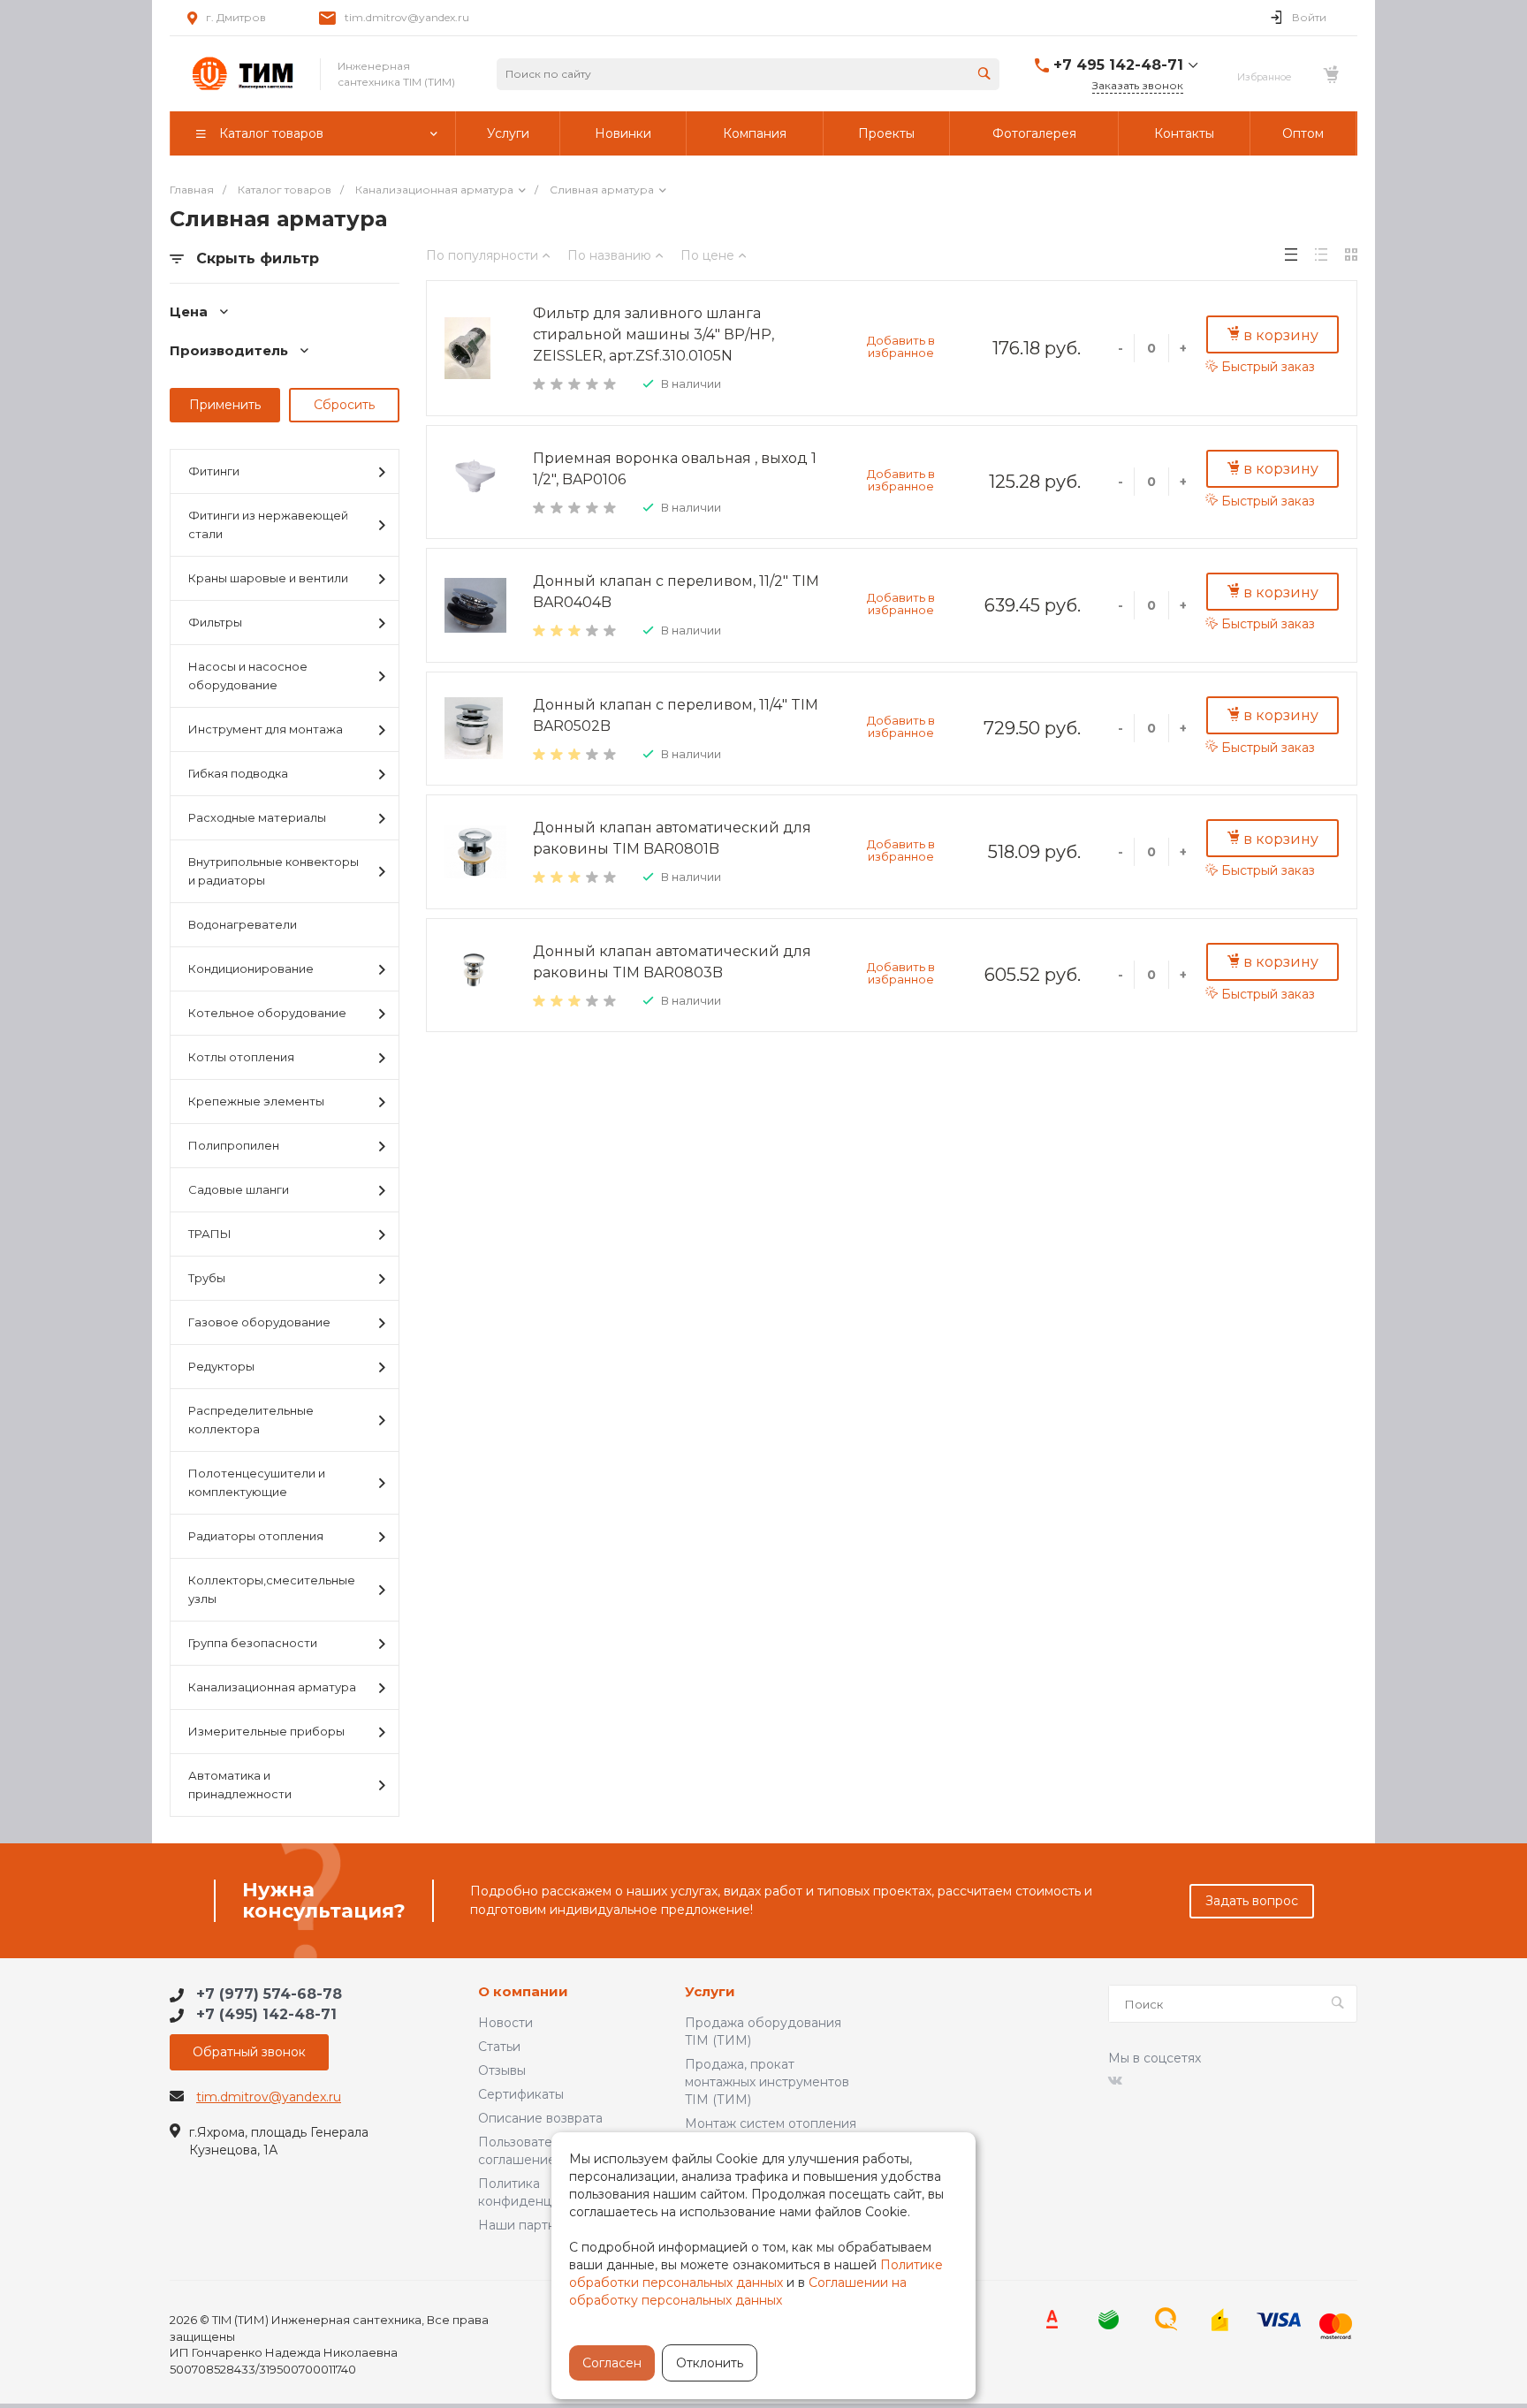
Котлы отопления (241, 1057)
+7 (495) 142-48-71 (266, 2014)
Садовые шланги (239, 1189)
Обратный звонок (249, 2052)
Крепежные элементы (256, 1101)
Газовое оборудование (259, 1322)
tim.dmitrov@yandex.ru (407, 17)
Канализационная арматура (272, 1687)
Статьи (499, 2047)
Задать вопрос (1252, 1901)
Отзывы (502, 2070)
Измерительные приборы (266, 1731)
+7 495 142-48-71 (1118, 65)
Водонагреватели (243, 924)
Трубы (207, 1278)
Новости (505, 2023)
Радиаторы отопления (256, 1536)
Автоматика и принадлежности (240, 1785)
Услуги (710, 1992)
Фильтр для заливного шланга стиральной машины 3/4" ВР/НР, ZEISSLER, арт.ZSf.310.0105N (653, 334)
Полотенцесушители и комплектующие (257, 1482)
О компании (523, 1992)
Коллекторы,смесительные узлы (272, 1589)
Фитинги (214, 471)
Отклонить (710, 2363)
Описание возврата (540, 2118)
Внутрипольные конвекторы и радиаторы (273, 871)
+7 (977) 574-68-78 (269, 1994)
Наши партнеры (529, 2225)
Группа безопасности (253, 1643)
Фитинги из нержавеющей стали (268, 524)
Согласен (612, 2363)
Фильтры (215, 622)
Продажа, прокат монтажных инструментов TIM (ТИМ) (767, 2082)
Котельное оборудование (267, 1013)
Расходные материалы (257, 817)
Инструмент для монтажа (266, 729)
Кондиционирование (251, 969)
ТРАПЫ (210, 1234)
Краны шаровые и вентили (268, 578)
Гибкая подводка (238, 773)
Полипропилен (234, 1145)
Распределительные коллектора (251, 1420)
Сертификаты (521, 2094)
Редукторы (221, 1366)
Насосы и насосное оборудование (248, 676)
